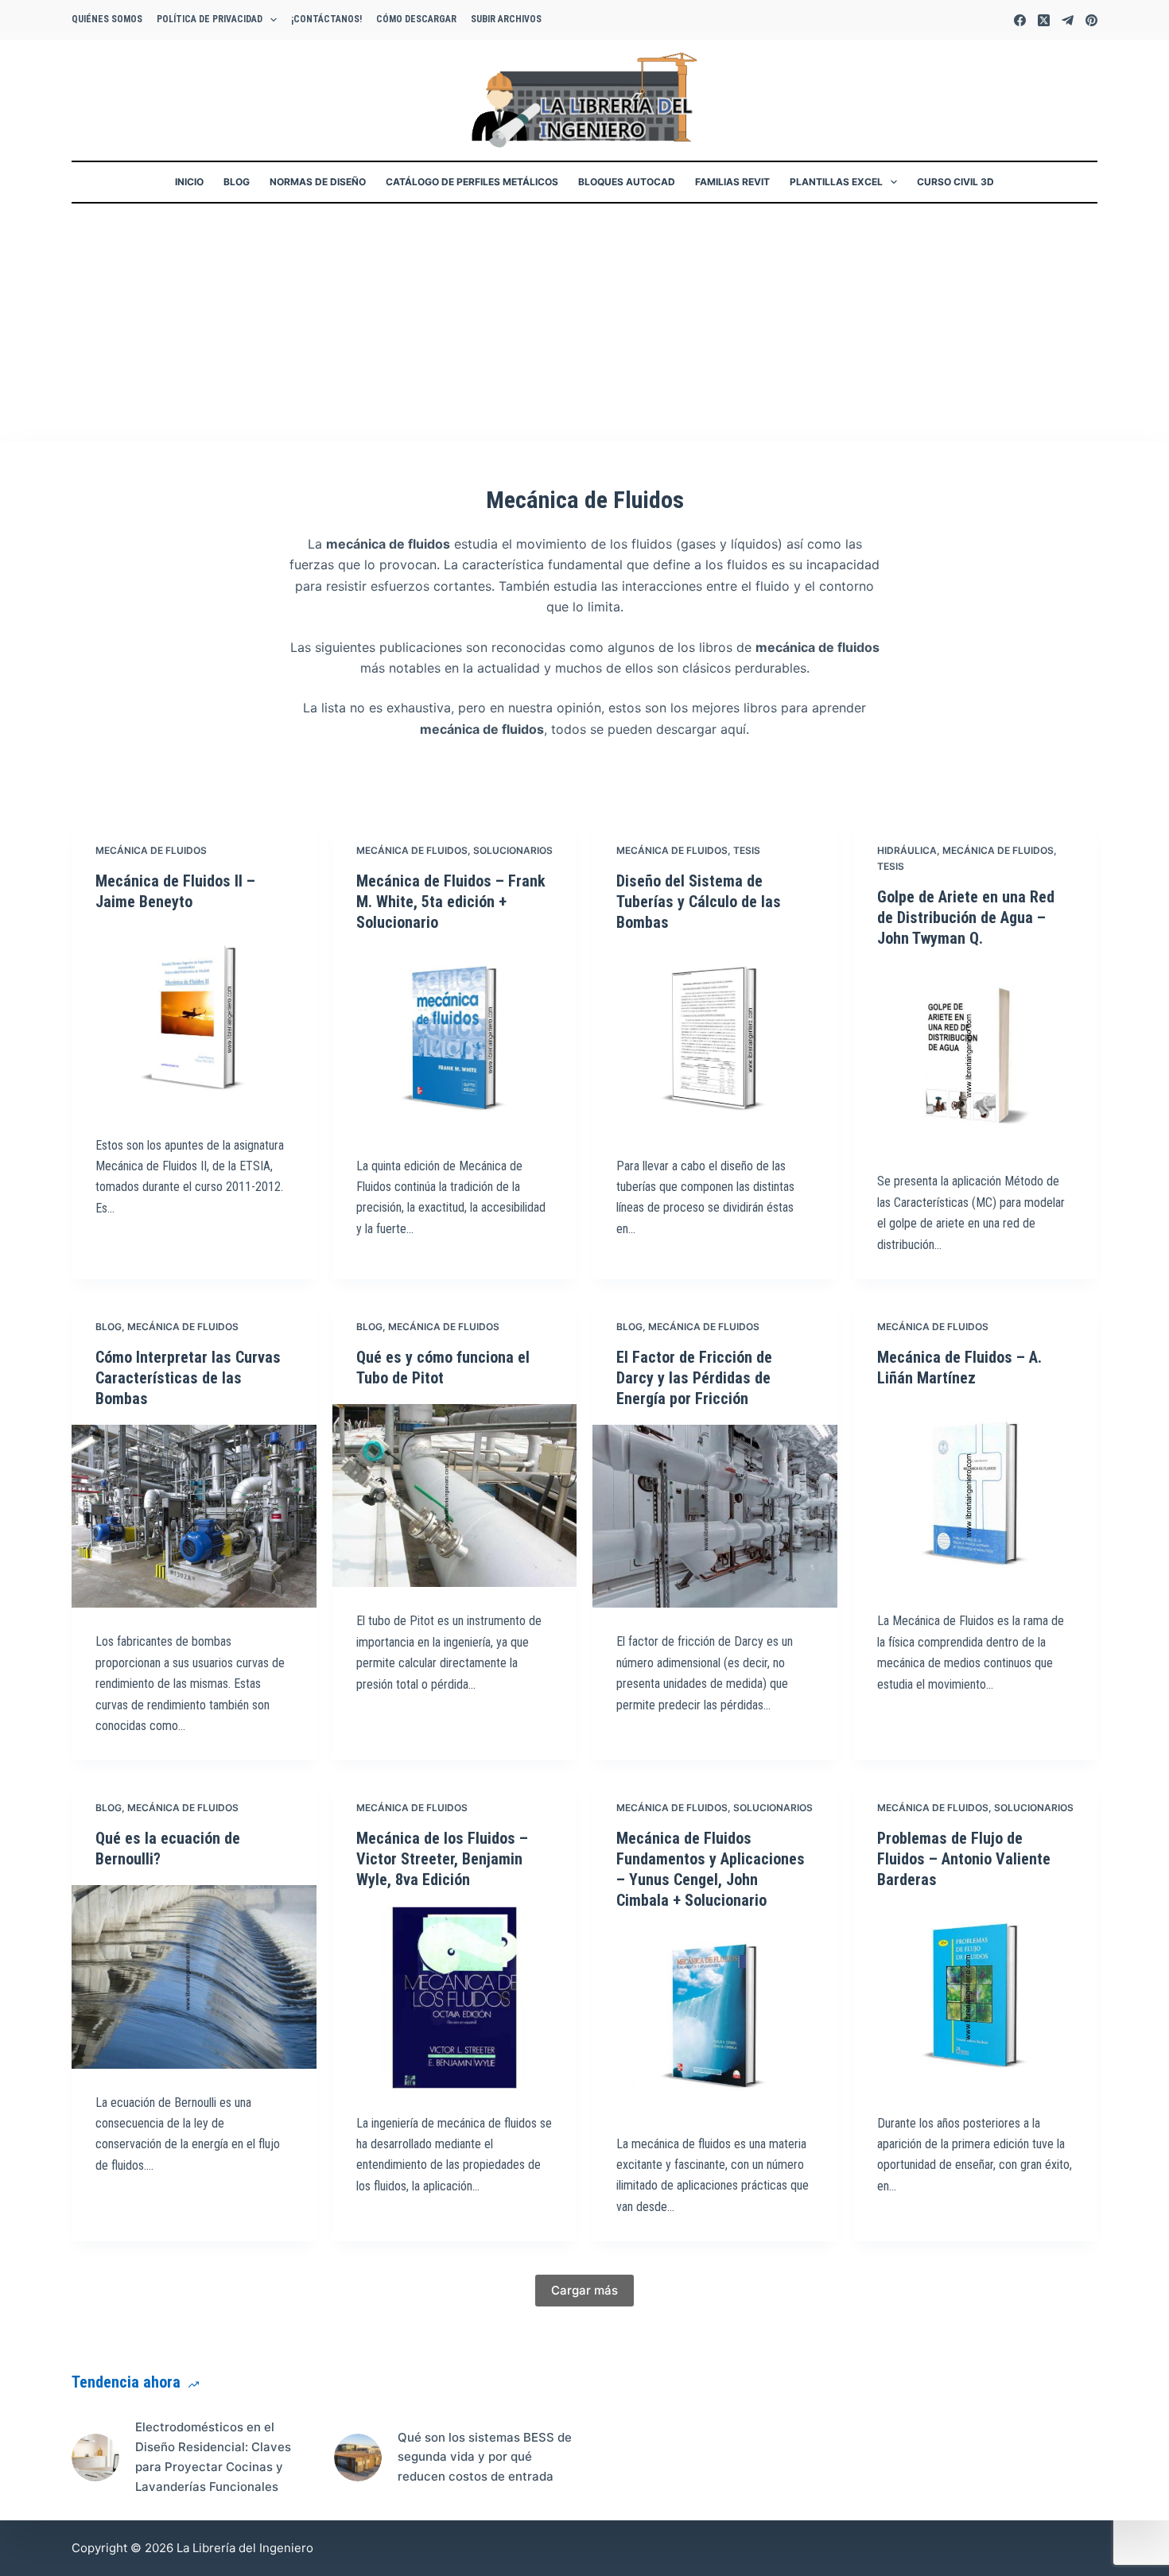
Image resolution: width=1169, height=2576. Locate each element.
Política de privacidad (210, 19)
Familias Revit (732, 182)
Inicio (189, 182)
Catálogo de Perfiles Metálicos (472, 182)
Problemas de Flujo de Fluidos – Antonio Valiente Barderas (964, 1859)
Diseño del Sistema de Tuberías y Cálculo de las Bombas (699, 902)
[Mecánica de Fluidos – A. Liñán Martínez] (976, 1496)
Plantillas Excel (836, 182)
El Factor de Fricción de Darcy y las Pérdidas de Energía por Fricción (694, 1378)
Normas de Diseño (318, 182)
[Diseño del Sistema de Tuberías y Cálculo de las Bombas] (715, 1040)
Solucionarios (513, 850)
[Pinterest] (1091, 20)
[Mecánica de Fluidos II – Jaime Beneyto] (194, 1020)
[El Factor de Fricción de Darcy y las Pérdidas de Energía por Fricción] (715, 1517)
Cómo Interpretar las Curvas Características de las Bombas (188, 1378)
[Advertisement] (584, 323)
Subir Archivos (506, 19)
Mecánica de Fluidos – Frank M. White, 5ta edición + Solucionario (451, 902)
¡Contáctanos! (326, 19)
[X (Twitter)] (1044, 20)
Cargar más (584, 2290)
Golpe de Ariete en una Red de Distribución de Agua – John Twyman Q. (966, 918)
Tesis (747, 850)
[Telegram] (1068, 20)
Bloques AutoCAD (627, 182)
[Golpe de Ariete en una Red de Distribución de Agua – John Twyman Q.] (976, 1056)
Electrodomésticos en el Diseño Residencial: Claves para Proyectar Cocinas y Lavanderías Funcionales (213, 2456)
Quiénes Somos (107, 19)
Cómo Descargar (416, 19)
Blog (237, 182)
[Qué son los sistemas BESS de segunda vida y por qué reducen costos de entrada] (358, 2458)
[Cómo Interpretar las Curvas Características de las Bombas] (194, 1517)
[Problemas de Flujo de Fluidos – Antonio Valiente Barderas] (976, 1998)
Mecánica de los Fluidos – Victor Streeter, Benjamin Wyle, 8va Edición (442, 1859)
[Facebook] (1020, 20)
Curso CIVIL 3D (955, 182)
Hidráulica (907, 850)
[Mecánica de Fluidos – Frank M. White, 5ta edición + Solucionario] (455, 1040)
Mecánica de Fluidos (151, 850)
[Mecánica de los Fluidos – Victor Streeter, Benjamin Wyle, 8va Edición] (455, 1998)
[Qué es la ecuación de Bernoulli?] (194, 1977)
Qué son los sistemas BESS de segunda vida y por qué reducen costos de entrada (485, 2457)
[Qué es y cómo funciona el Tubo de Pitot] (455, 1496)
